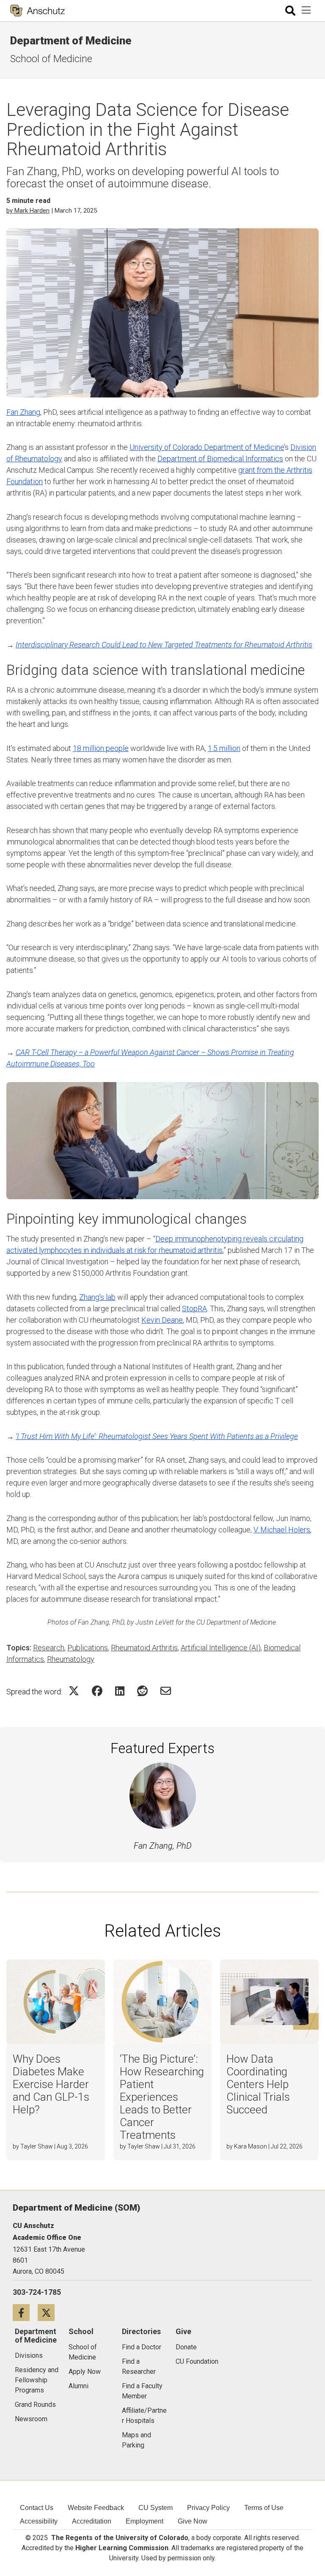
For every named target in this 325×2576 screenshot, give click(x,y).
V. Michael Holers (282, 1530)
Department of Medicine (71, 41)
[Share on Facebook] (97, 1691)
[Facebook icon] (25, 2312)
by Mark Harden (28, 211)
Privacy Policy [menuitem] (208, 2508)
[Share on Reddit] (142, 1691)
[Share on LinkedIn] (120, 1691)
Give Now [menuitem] (193, 2521)
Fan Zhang (23, 412)
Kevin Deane (162, 1320)
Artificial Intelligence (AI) (221, 1648)
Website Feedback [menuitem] (96, 2508)
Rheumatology (71, 1659)
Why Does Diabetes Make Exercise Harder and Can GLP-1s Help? (51, 2084)
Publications (88, 1648)
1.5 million (224, 748)
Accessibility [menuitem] (39, 2521)
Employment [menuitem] (145, 2521)
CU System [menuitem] (156, 2508)
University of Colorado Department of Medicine (207, 447)
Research (49, 1648)
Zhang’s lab (97, 1297)
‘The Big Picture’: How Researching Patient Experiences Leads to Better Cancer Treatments (162, 2097)
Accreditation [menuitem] (92, 2521)
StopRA (194, 1309)
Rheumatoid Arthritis (144, 1648)
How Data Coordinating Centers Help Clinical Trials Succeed (258, 2084)
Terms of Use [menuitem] (264, 2508)
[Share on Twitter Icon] (74, 1691)
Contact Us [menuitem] (37, 2508)
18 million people (101, 748)
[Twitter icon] (49, 2312)
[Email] (166, 1691)
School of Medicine (51, 59)
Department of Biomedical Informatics (220, 459)
